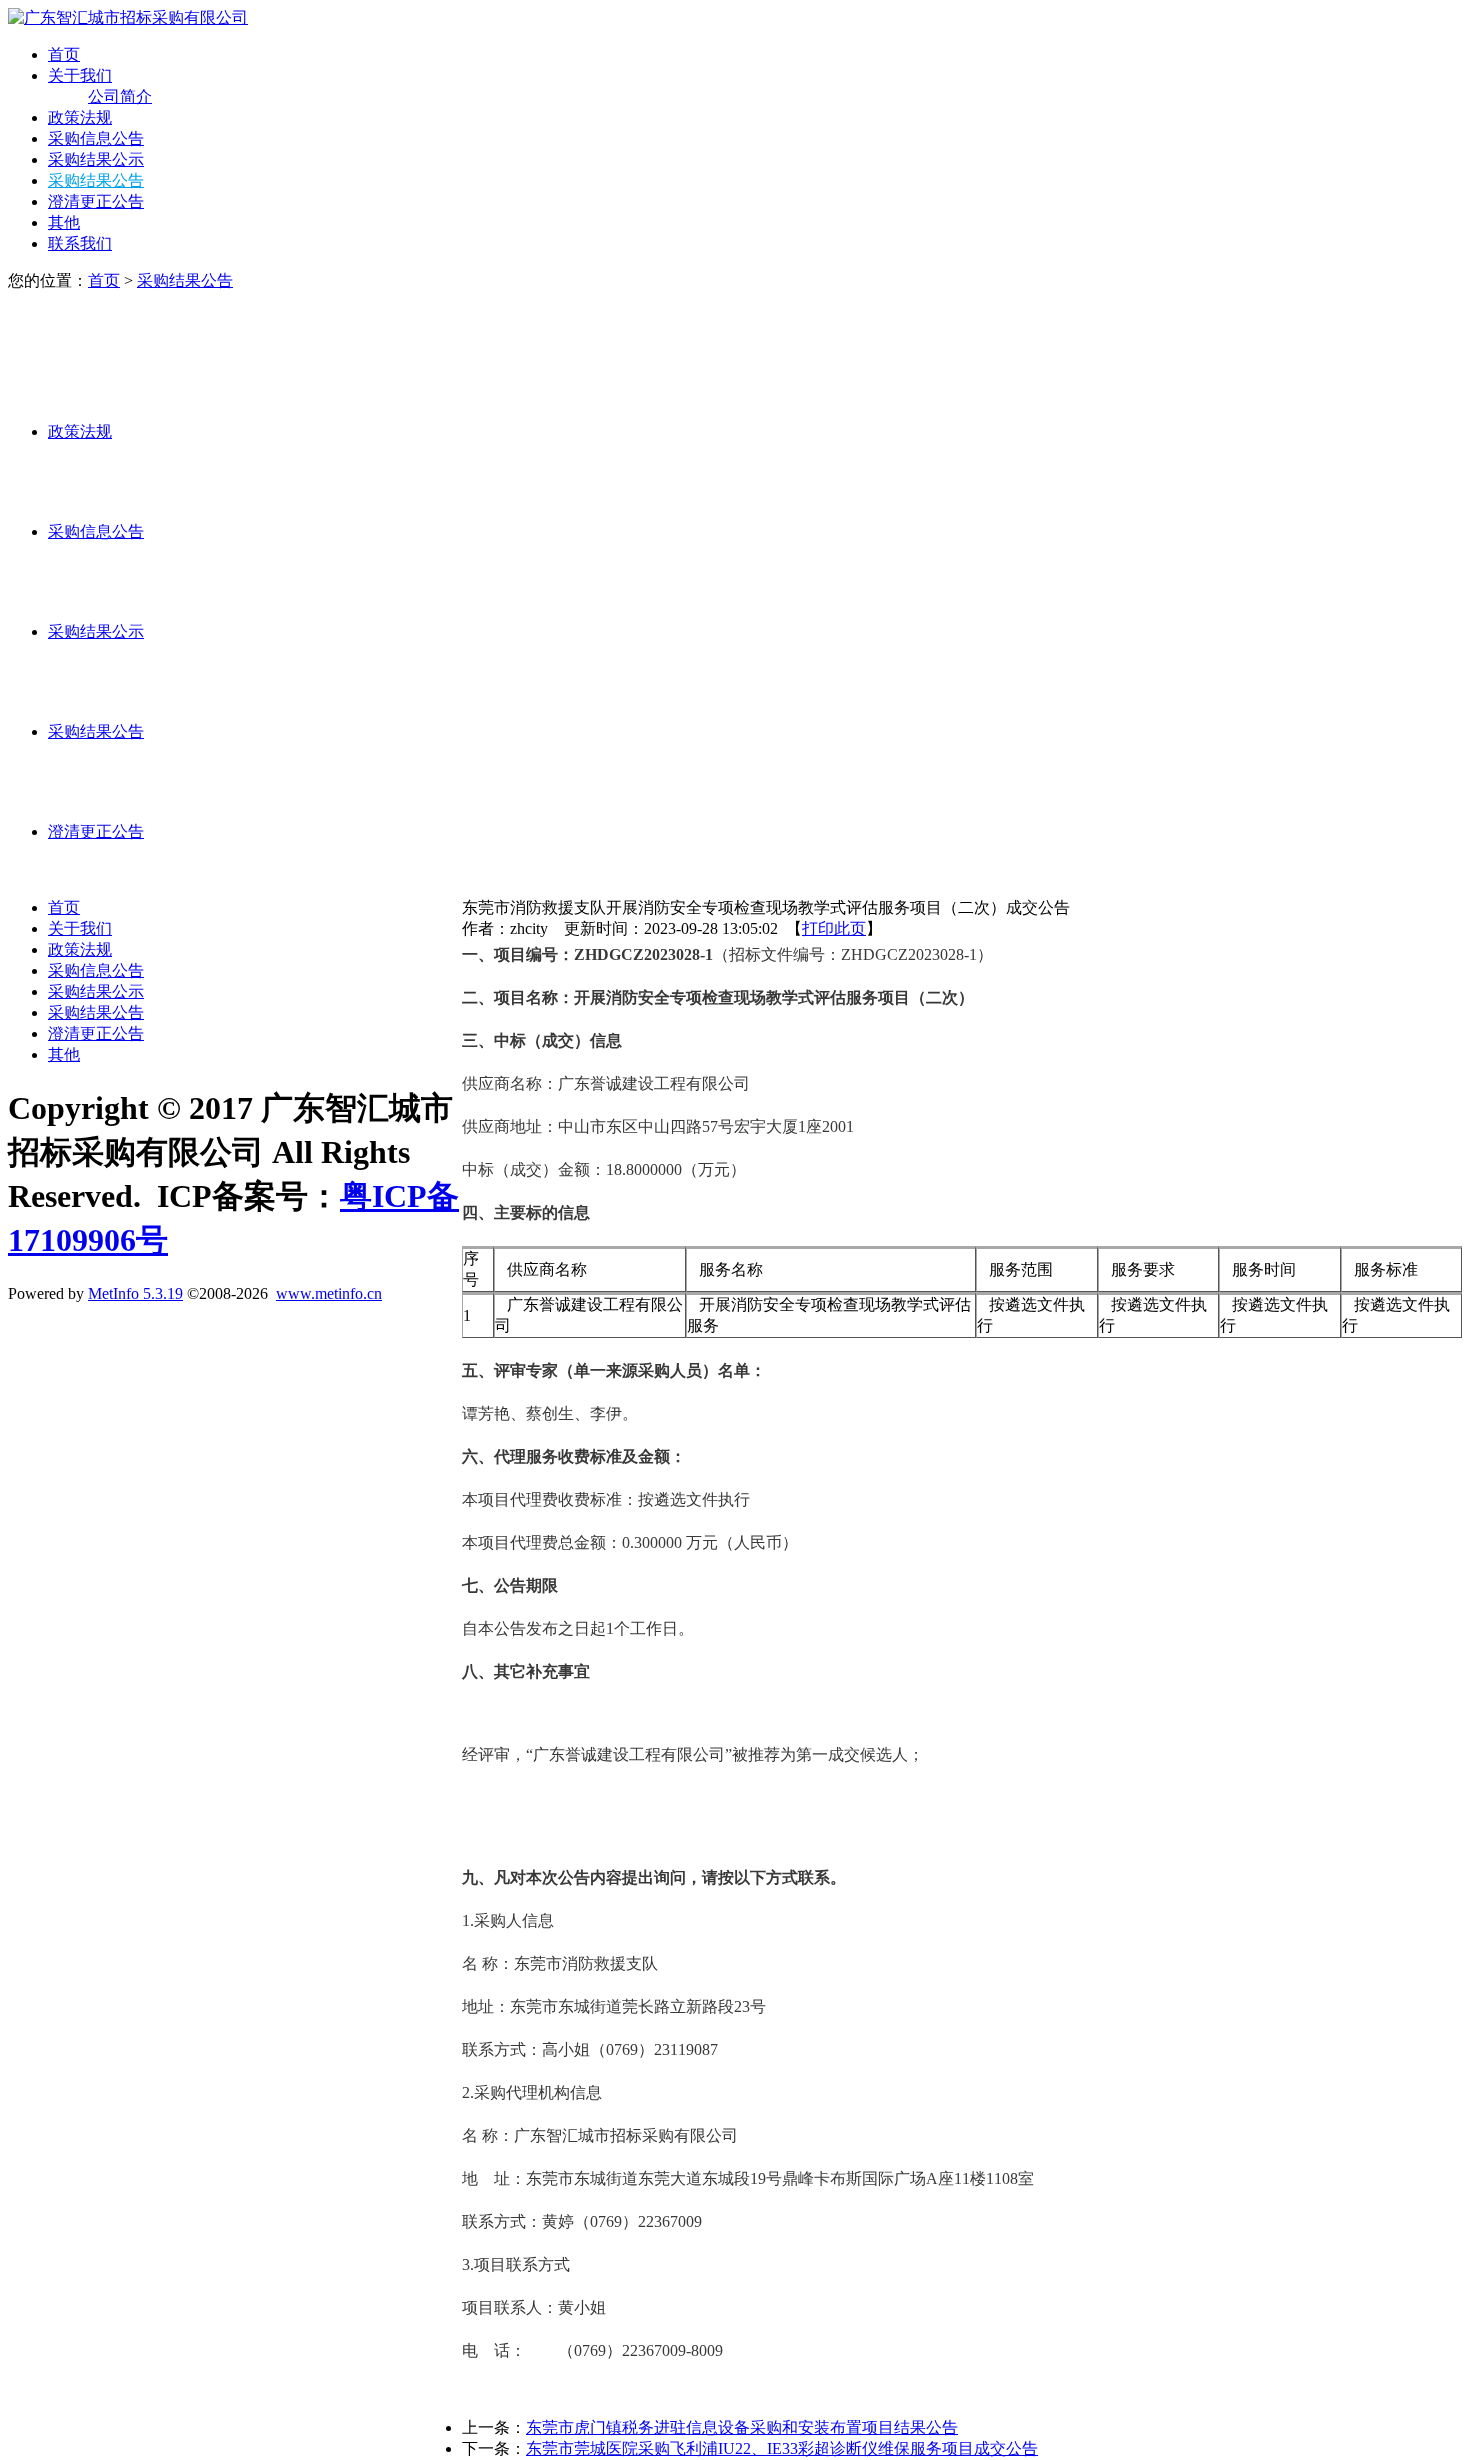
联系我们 (80, 243)
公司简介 (120, 96)
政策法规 (80, 117)
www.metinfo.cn (329, 1293)
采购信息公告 (96, 138)
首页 (64, 54)
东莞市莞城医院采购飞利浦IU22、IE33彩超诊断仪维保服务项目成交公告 (782, 2448)
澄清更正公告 (96, 201)
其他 (64, 222)
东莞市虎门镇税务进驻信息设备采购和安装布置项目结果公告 (742, 2427)
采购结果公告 (96, 180)
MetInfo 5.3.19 (135, 1293)
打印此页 (834, 928)
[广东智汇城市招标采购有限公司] (128, 17)
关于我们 (80, 75)
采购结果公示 (96, 159)
